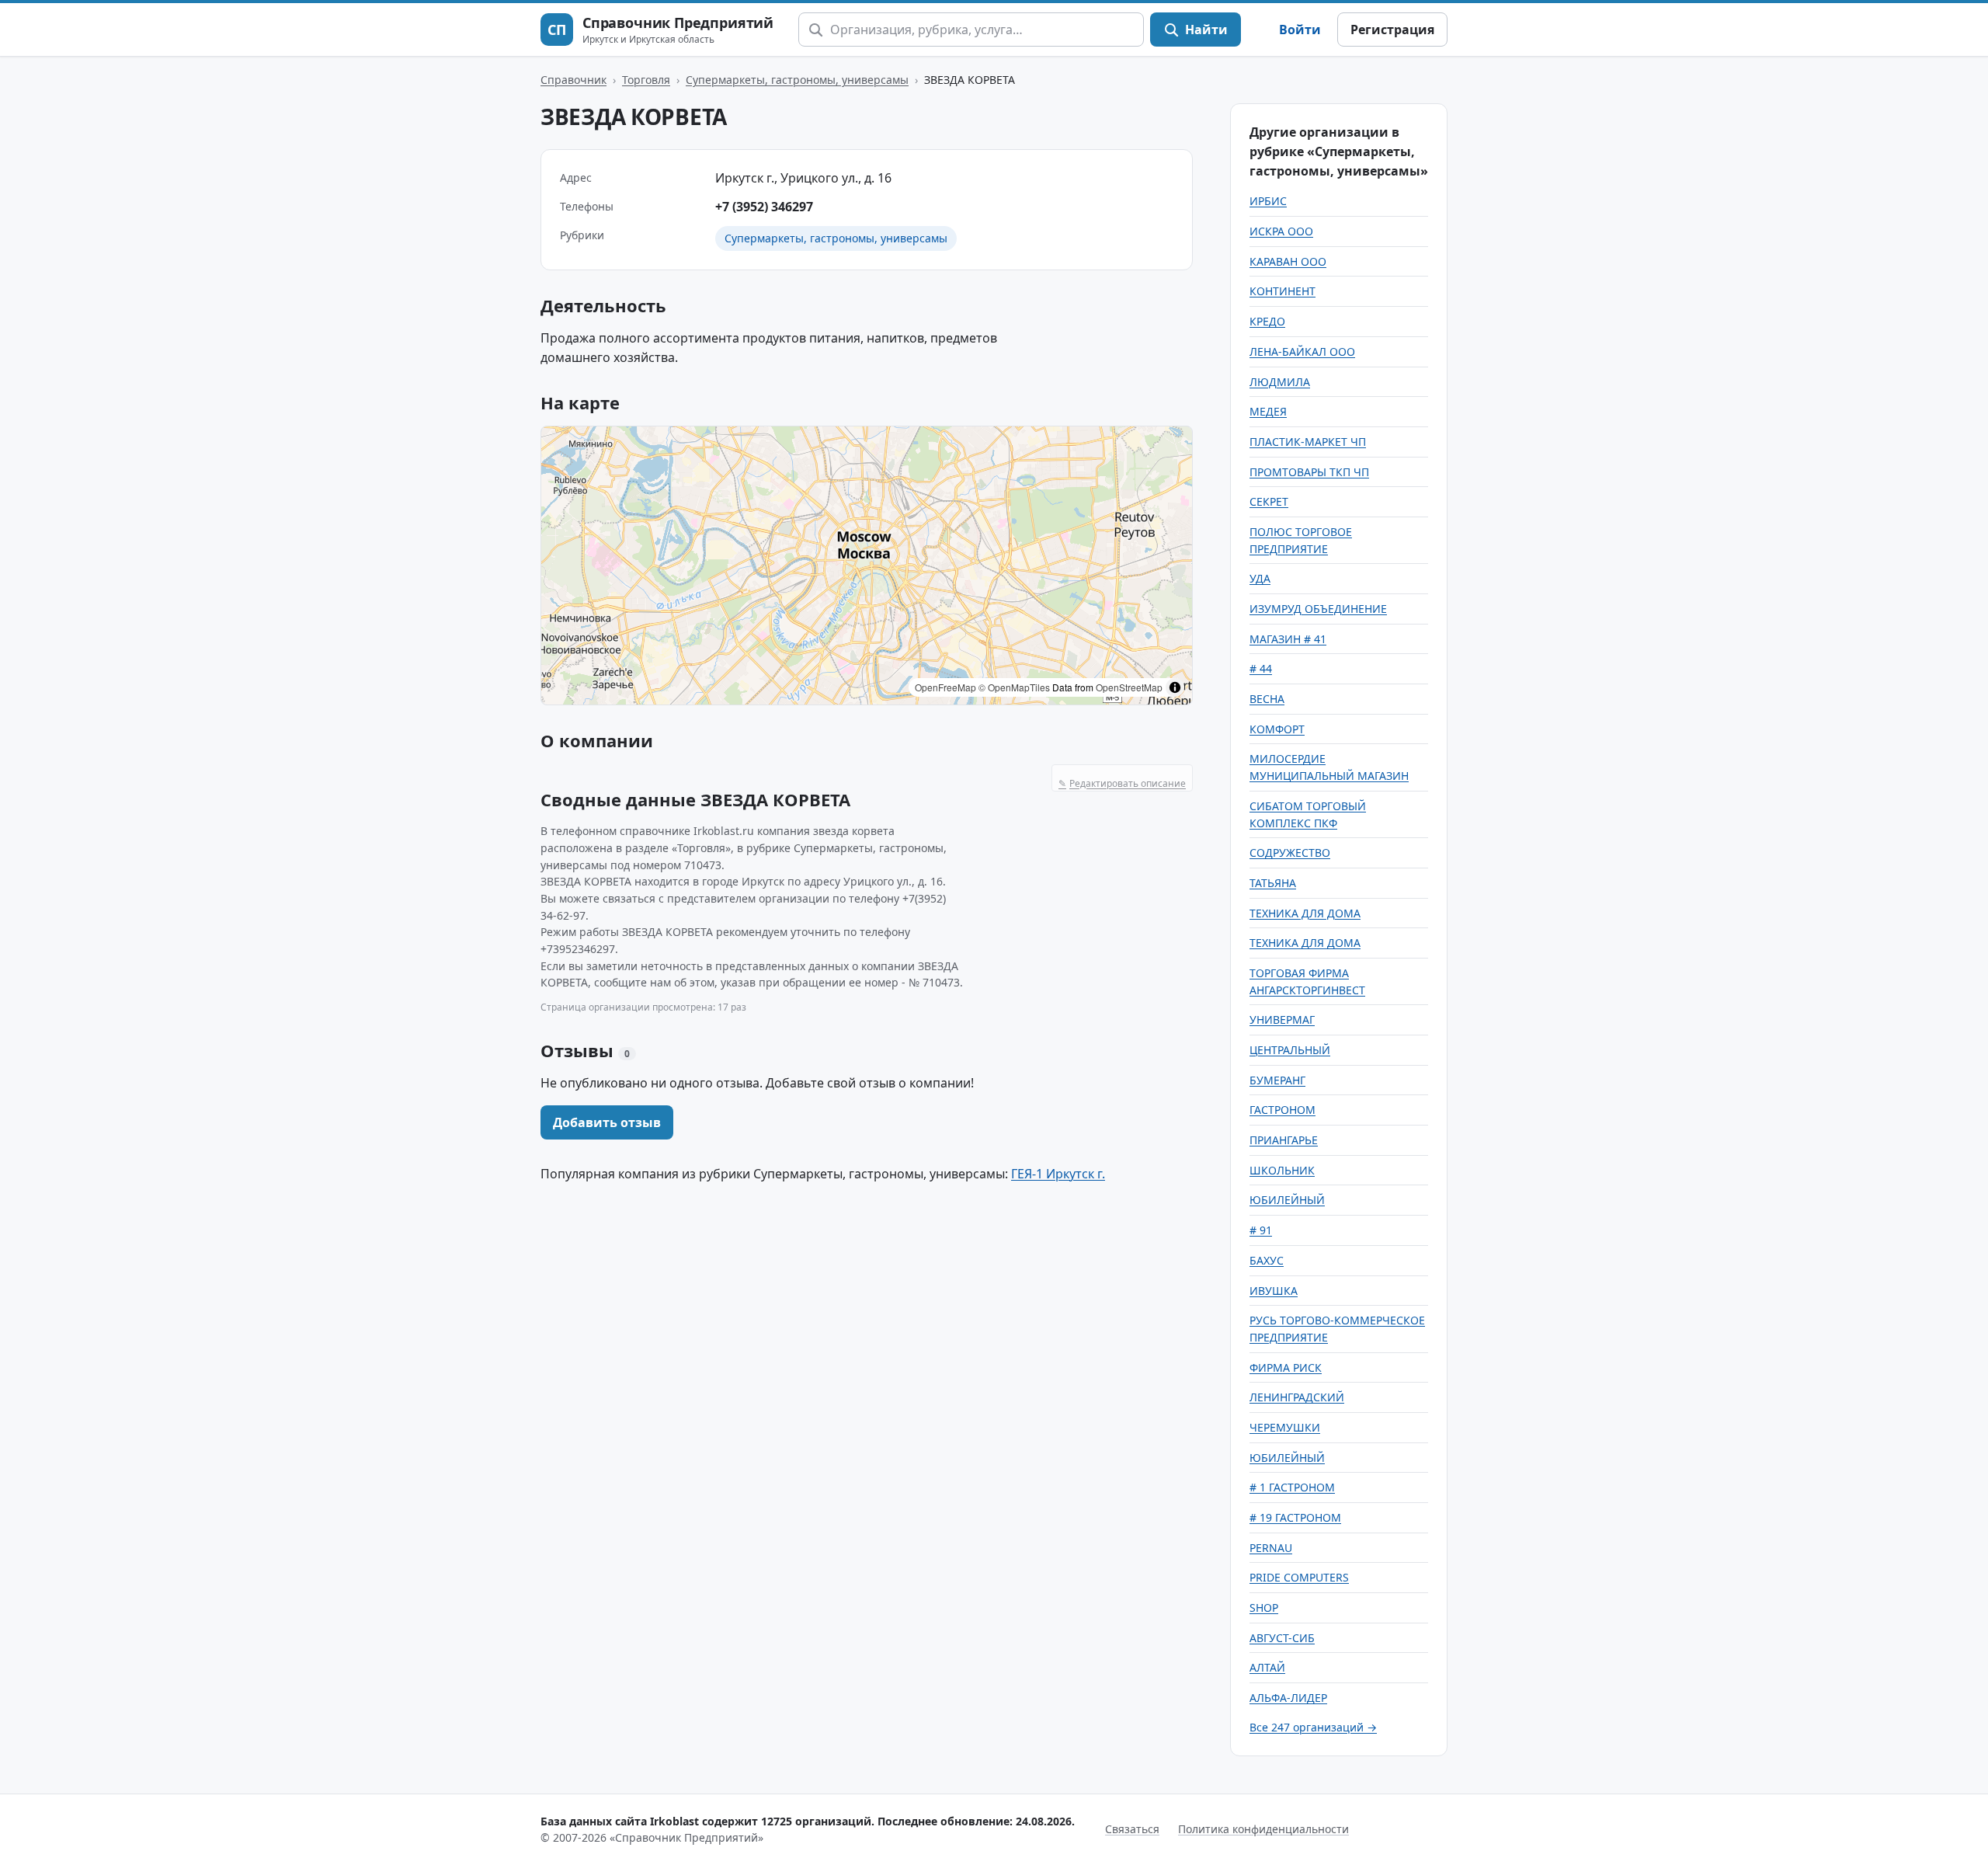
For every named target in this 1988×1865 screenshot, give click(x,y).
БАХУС (1267, 1260)
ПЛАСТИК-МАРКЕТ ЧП (1308, 442)
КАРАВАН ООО (1288, 261)
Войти (1300, 30)
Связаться (1132, 1829)
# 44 (1261, 668)
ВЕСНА (1267, 699)
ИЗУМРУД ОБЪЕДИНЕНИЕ (1318, 609)
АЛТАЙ (1267, 1667)
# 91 (1261, 1230)
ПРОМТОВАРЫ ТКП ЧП (1309, 472)
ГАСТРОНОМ (1282, 1110)
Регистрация (1392, 30)
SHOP (1264, 1608)
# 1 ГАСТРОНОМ (1292, 1487)
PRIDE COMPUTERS (1299, 1577)
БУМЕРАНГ (1277, 1080)
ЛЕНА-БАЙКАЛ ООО (1302, 351)
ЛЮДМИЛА (1280, 382)
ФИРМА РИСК (1286, 1367)
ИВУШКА (1274, 1291)
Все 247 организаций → (1313, 1727)
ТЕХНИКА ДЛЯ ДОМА (1305, 913)
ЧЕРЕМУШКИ (1285, 1427)
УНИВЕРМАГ (1282, 1019)
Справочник (573, 80)
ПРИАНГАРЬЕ (1284, 1140)
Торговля (646, 80)
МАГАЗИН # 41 (1288, 639)
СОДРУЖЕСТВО (1290, 852)
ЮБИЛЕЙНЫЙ (1287, 1200)
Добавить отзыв (607, 1122)
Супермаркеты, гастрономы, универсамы (797, 80)
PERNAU (1271, 1548)
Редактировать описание (1122, 783)
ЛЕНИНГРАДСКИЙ (1297, 1397)
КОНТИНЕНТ (1282, 291)
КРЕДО (1267, 321)
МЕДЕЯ (1268, 411)
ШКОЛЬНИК (1282, 1170)
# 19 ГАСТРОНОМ (1295, 1517)
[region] (867, 565)
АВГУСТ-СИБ (1282, 1638)
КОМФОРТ (1277, 729)
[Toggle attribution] (1175, 687)
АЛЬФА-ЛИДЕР (1288, 1698)
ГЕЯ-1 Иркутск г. (1058, 1174)
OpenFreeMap (945, 687)
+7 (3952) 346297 (764, 207)
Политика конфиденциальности (1263, 1829)
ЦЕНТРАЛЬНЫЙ (1290, 1050)
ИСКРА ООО (1281, 231)
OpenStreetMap (1129, 687)
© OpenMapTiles (1014, 687)
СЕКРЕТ (1269, 501)
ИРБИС (1268, 201)
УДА (1260, 578)
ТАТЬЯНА (1273, 883)
